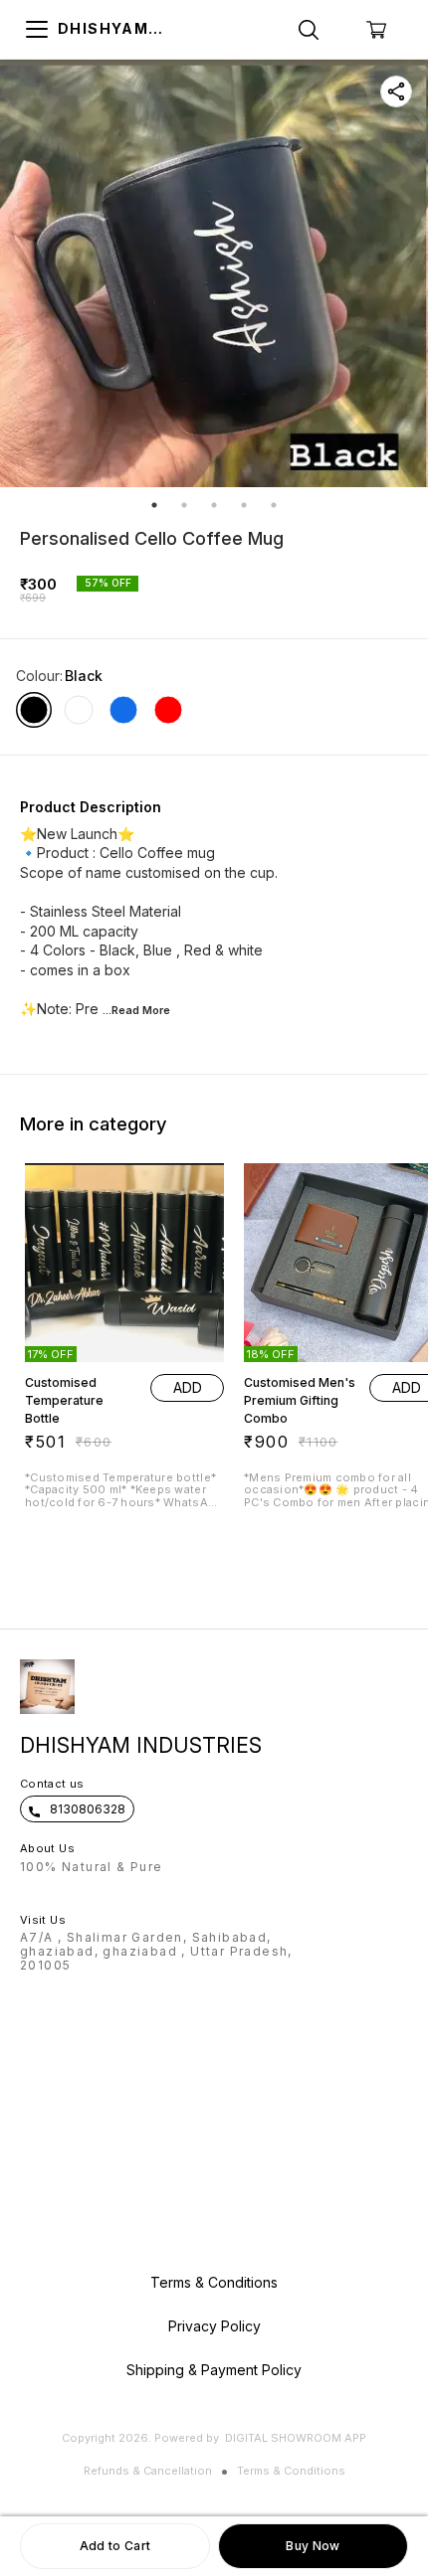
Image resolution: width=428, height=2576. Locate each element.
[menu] (37, 30)
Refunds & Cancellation (148, 2471)
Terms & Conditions (291, 2471)
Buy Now (313, 2546)
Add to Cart (115, 2546)
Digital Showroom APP (296, 2438)
